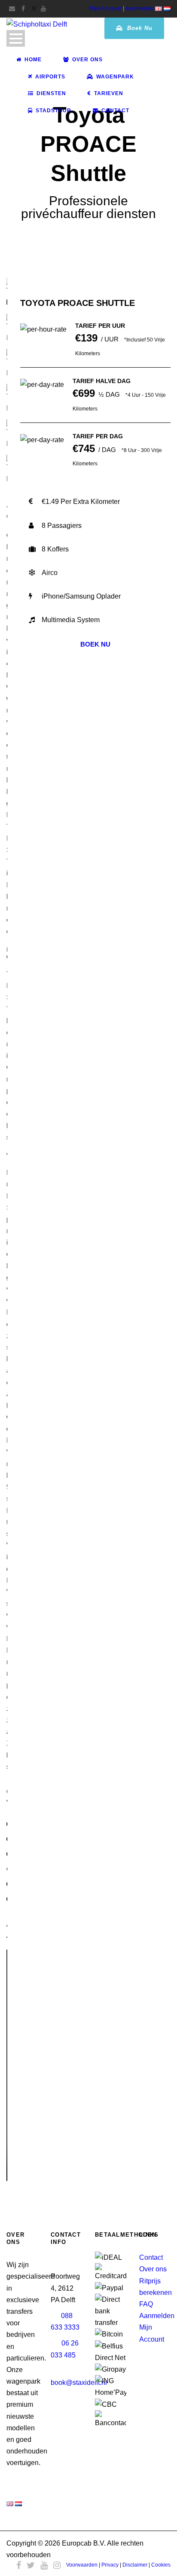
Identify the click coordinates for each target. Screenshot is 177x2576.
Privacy (110, 2565)
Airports (50, 77)
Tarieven (109, 93)
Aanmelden (139, 8)
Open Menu (16, 38)
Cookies (161, 2565)
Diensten (51, 93)
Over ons (153, 2269)
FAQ (146, 2304)
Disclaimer (135, 2565)
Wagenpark (115, 77)
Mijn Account (105, 8)
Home (33, 60)
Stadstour (53, 111)
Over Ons (87, 60)
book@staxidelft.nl (79, 2383)
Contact (115, 111)
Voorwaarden (82, 2565)
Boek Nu (139, 28)
